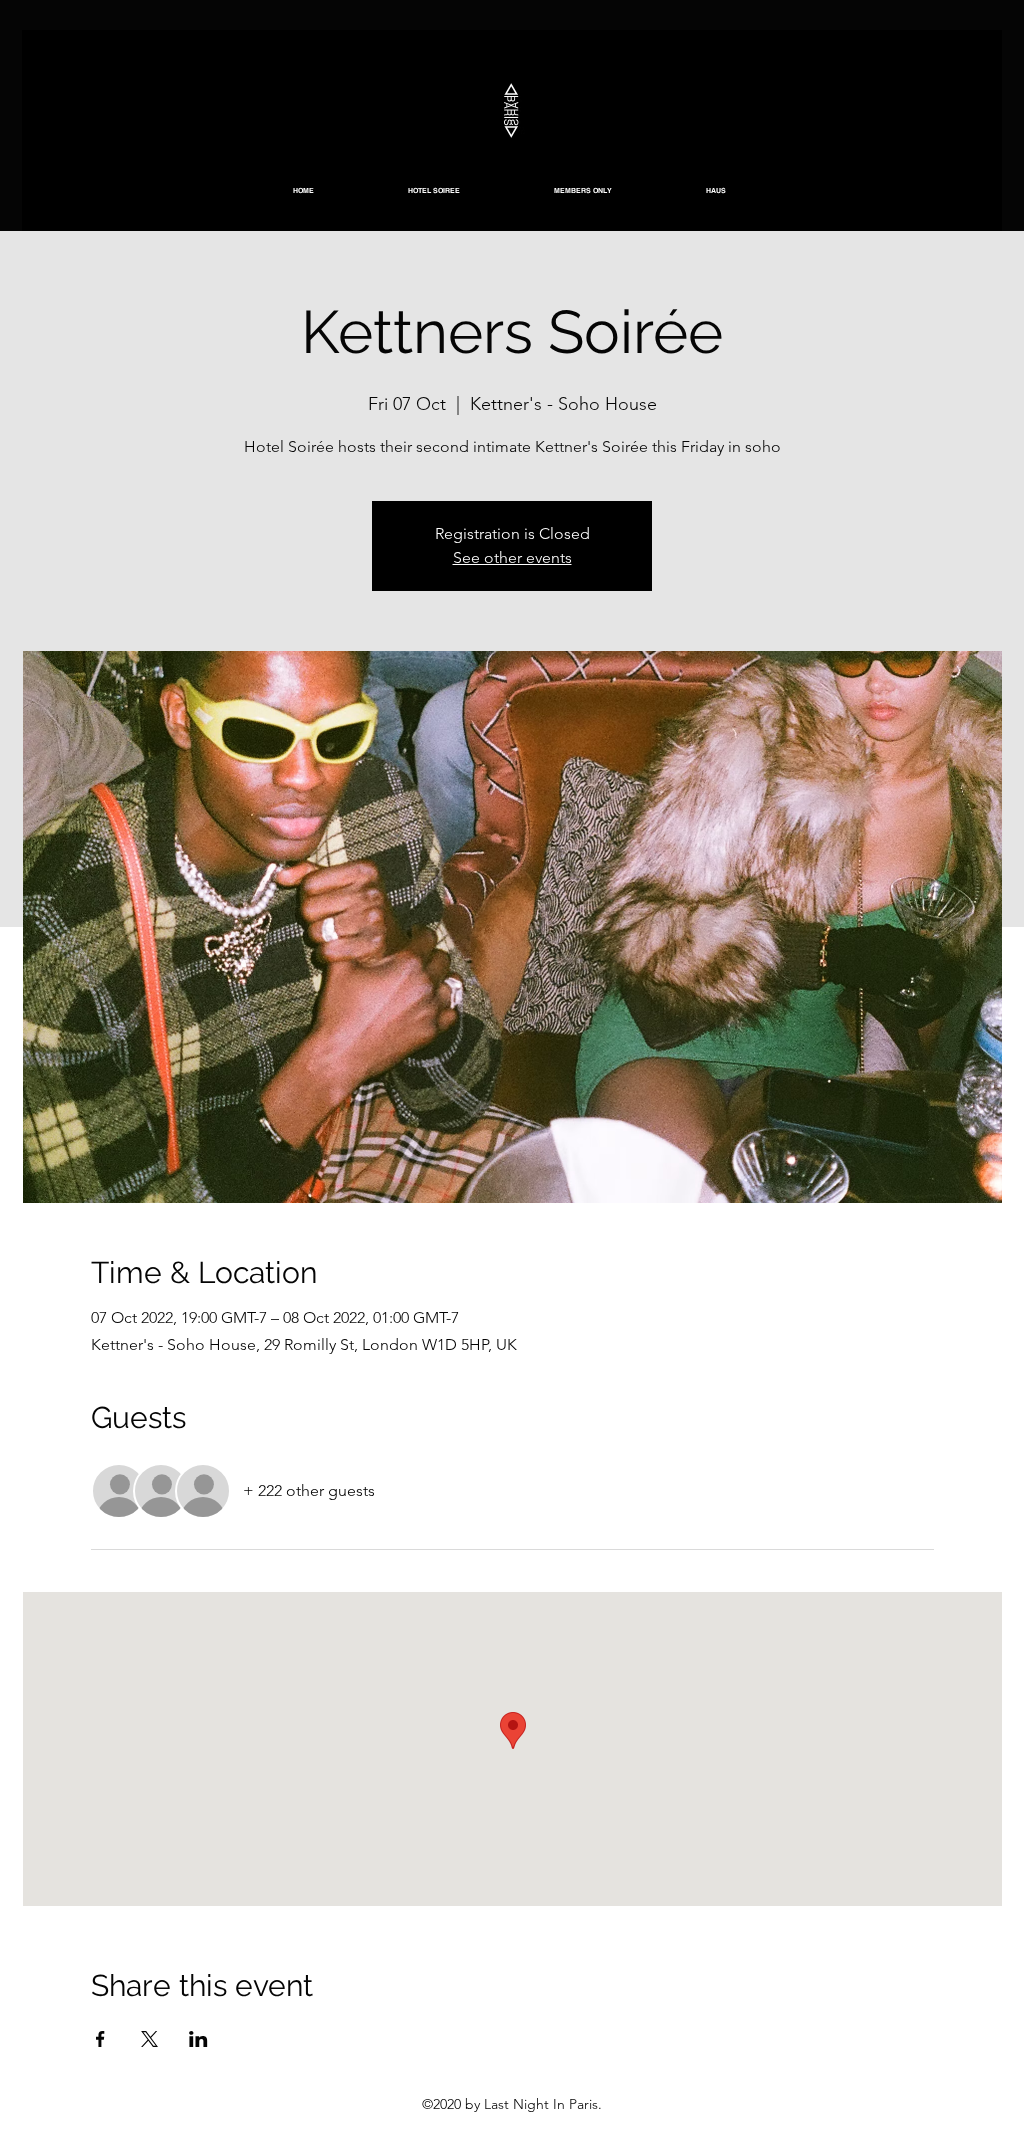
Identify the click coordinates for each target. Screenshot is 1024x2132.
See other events (512, 557)
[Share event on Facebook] (100, 2039)
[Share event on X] (149, 2039)
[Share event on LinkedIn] (198, 2039)
